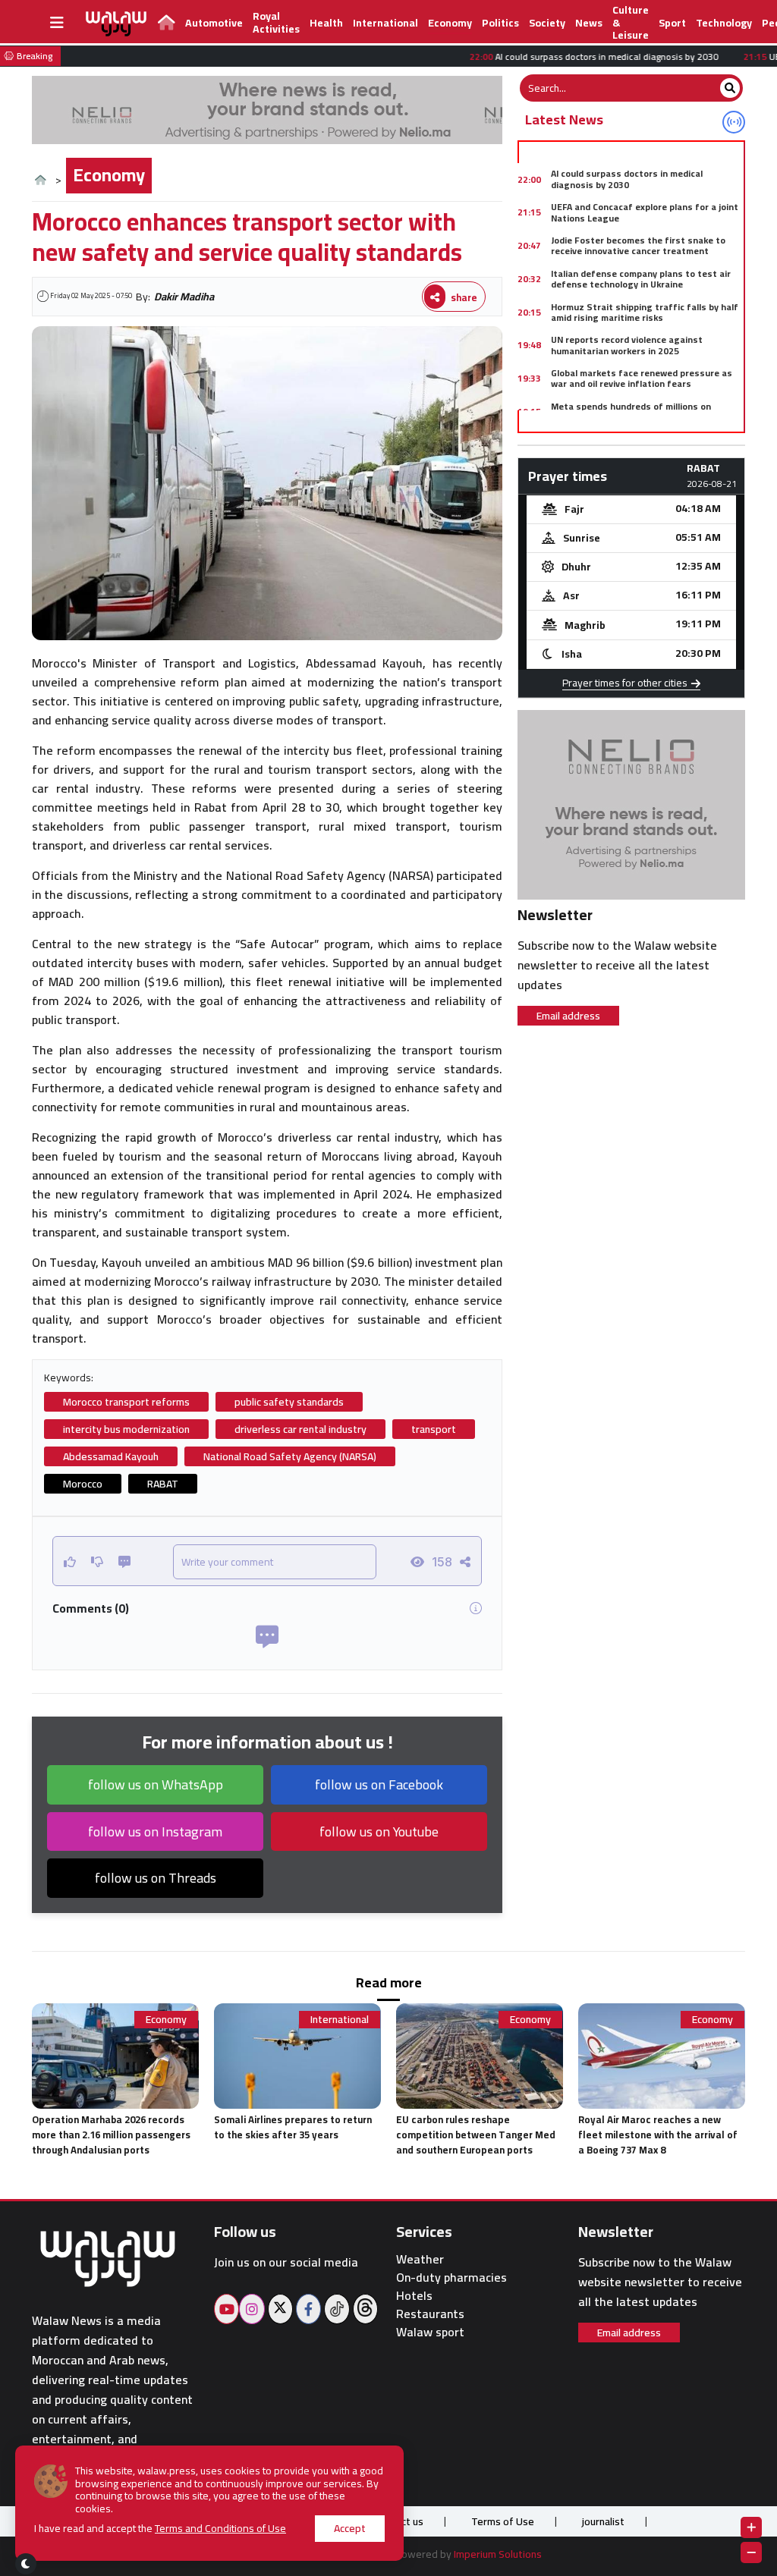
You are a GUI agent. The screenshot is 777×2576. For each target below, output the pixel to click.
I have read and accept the (160, 2529)
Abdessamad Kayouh (111, 1456)
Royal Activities (276, 22)
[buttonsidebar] (57, 23)
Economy (450, 23)
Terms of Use (503, 2521)
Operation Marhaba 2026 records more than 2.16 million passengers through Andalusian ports (111, 2135)
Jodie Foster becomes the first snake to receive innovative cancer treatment (638, 245)
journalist (603, 2521)
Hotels (414, 2296)
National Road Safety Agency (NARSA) (290, 1456)
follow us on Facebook (379, 1784)
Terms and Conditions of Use (220, 2528)
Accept (350, 2528)
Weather (420, 2259)
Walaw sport (430, 2332)
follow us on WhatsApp (156, 1784)
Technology (724, 23)
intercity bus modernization (126, 1429)
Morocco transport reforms (126, 1402)
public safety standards (289, 1402)
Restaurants (430, 2314)
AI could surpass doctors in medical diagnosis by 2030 (627, 179)
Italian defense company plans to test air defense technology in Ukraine (641, 279)
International (385, 23)
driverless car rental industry (300, 1429)
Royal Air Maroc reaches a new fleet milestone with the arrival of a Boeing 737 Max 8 (658, 2135)
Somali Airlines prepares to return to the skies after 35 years (293, 2127)
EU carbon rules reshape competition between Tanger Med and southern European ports (476, 2135)
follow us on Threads (156, 1878)
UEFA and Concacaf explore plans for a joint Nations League (645, 212)
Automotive (214, 23)
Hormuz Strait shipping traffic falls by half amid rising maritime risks (645, 312)
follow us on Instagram (155, 1831)
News (589, 23)
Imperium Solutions (498, 2554)
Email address (568, 1016)
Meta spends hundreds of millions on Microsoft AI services (631, 412)
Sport (672, 23)
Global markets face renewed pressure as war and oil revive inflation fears (642, 378)
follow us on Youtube (379, 1831)
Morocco (83, 1484)
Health (326, 23)
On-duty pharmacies (451, 2278)
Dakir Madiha (184, 297)
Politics (500, 23)
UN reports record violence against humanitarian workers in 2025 (627, 345)
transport (434, 1429)
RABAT (163, 1484)
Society (547, 23)
